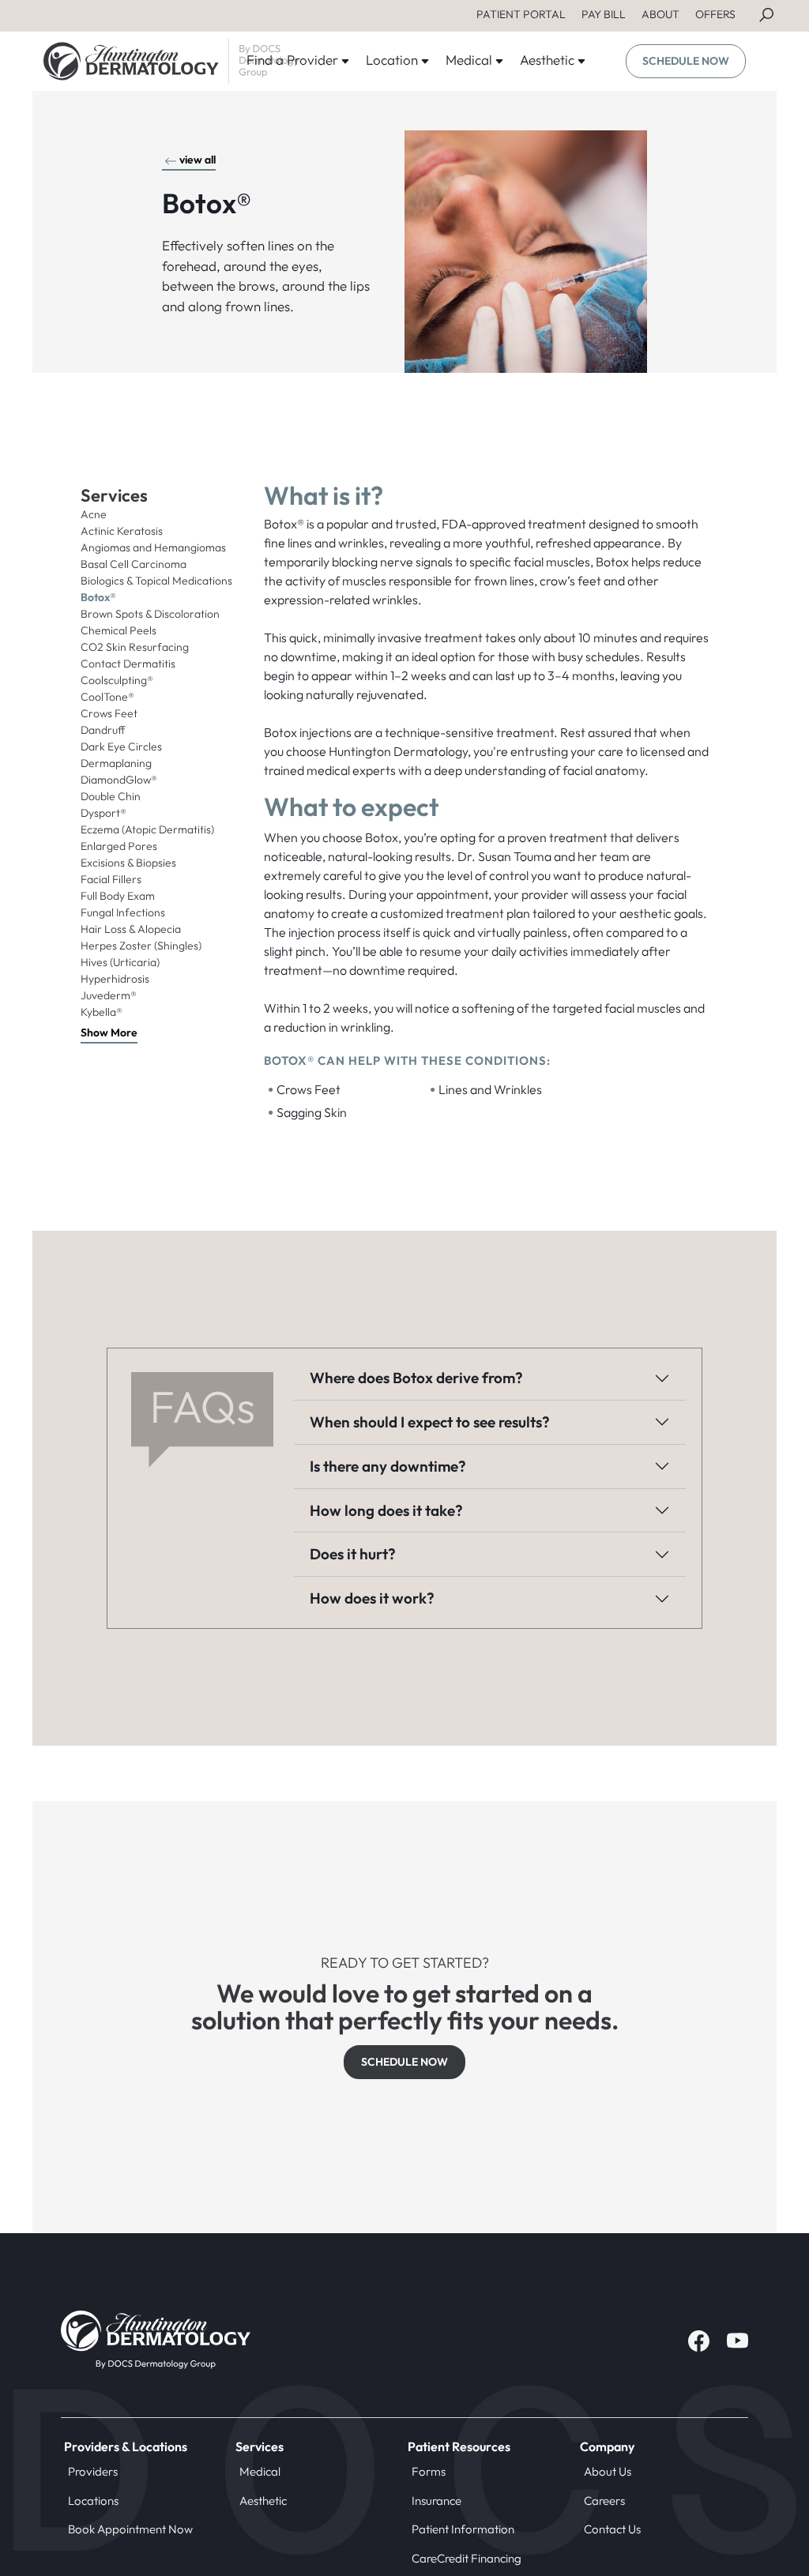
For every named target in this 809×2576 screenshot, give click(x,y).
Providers (93, 2471)
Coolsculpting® (117, 680)
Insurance (436, 2501)
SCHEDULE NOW (686, 61)
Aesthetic (263, 2501)
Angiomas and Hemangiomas (153, 547)
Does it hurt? (353, 1554)
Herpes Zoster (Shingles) (141, 946)
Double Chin (111, 796)
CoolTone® (107, 697)
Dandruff (103, 730)
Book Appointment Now (130, 2529)
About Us (608, 2471)
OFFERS (715, 14)
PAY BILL (604, 14)
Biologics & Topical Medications (156, 581)
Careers (604, 2501)
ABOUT (660, 14)
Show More (109, 1032)
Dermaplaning (116, 763)
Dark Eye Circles (121, 746)
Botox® (98, 597)
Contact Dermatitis (128, 664)
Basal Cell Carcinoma (134, 564)
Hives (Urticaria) (120, 962)
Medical (260, 2471)
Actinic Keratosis (122, 531)
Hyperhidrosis (115, 979)
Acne (94, 514)
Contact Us (612, 2529)
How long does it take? (386, 1510)
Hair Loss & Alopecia (131, 929)
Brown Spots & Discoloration (150, 614)
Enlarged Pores (119, 846)
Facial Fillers (111, 879)
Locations (93, 2501)
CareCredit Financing (467, 2558)
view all (198, 160)
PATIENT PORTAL (521, 14)
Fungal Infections (123, 912)
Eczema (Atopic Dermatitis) (147, 829)
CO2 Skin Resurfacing (135, 647)
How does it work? (372, 1598)
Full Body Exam (118, 896)
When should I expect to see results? (430, 1422)
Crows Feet (109, 713)
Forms (429, 2471)
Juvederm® (109, 995)
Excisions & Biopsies (128, 863)
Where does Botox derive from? (416, 1378)
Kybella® (102, 1012)
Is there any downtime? (388, 1466)
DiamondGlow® (119, 780)
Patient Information (463, 2529)
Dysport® (103, 813)
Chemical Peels (119, 630)
